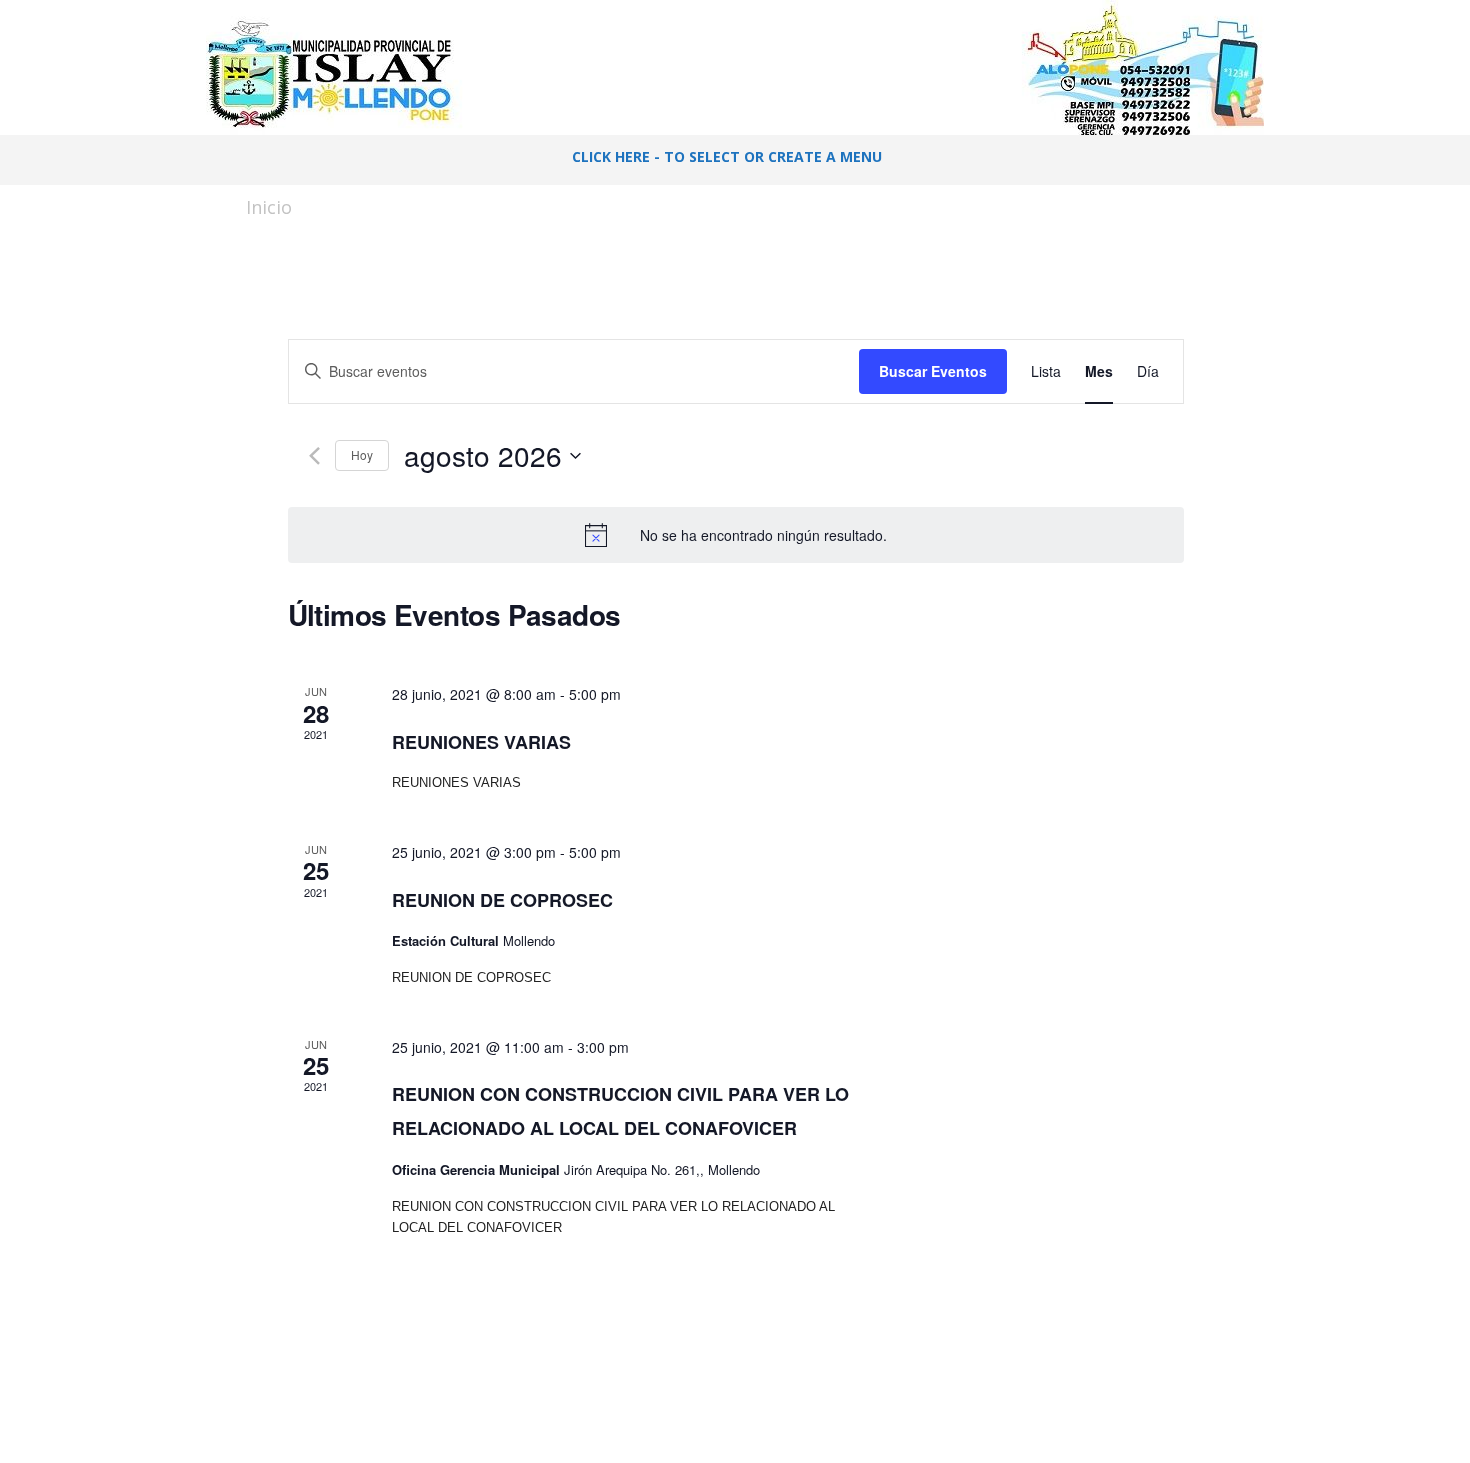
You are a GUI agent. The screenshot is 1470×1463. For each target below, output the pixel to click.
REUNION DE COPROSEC (502, 900)
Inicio (269, 207)
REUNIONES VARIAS (481, 742)
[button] (1216, 160)
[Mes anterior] (314, 456)
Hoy (362, 454)
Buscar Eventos (933, 371)
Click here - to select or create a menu (727, 156)
